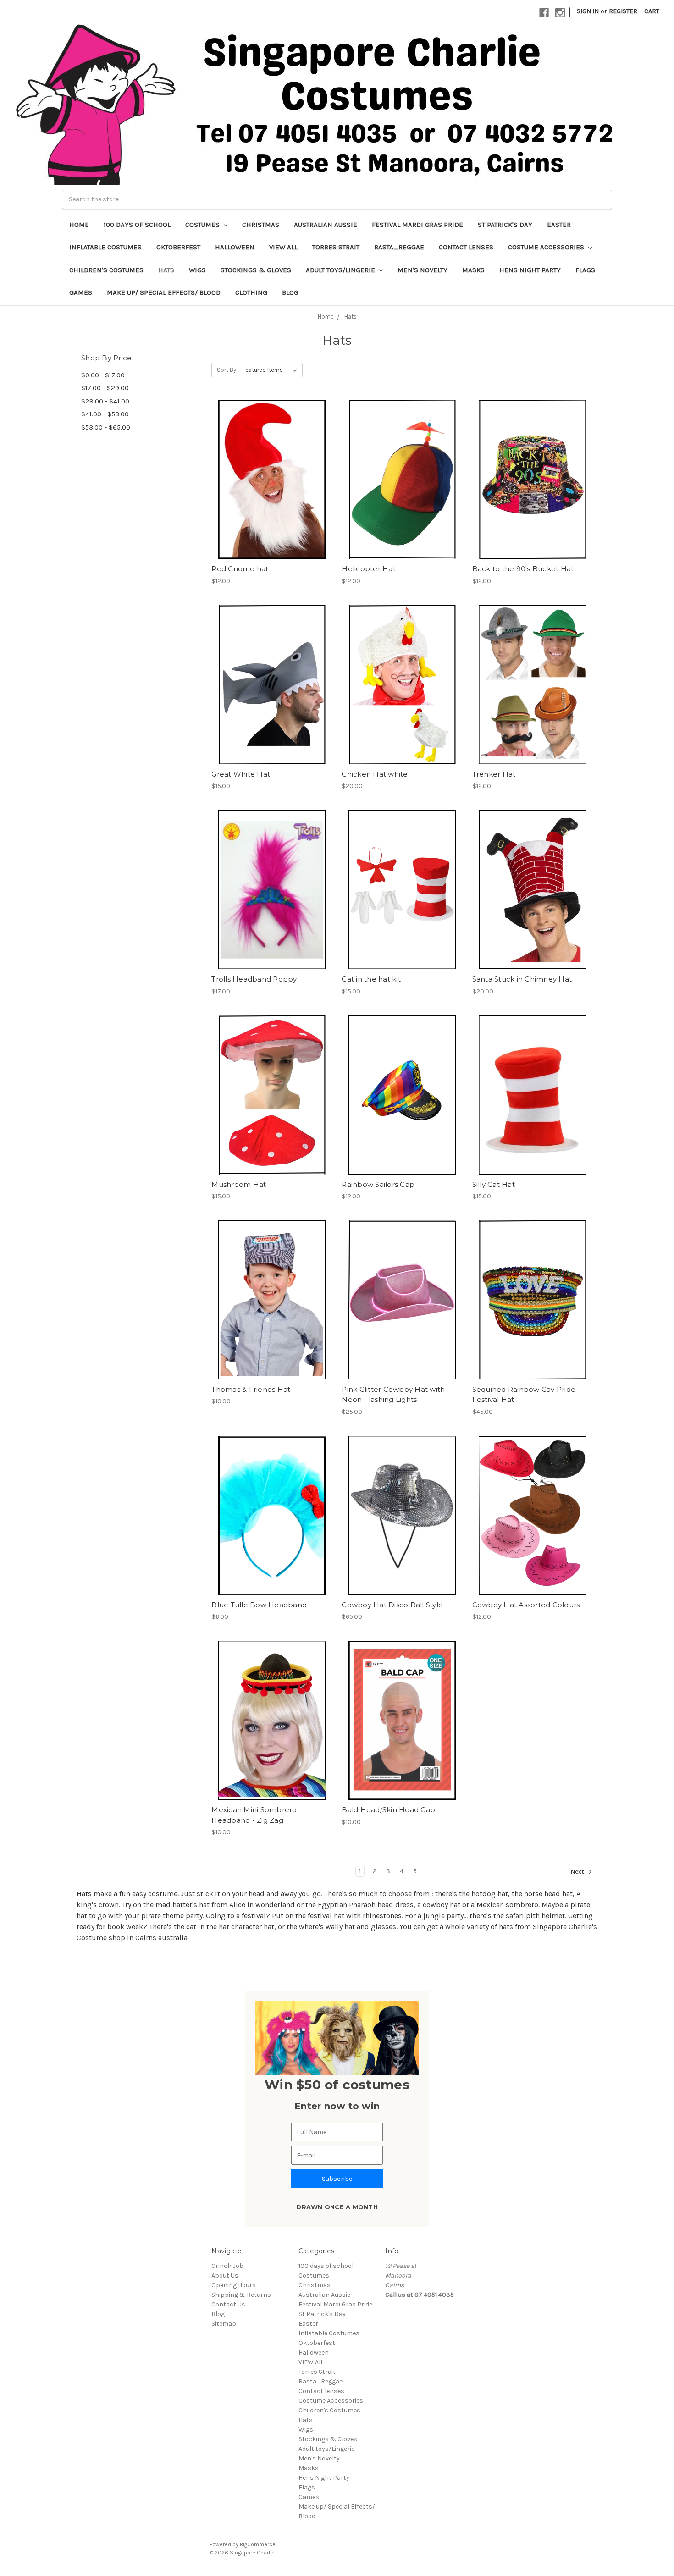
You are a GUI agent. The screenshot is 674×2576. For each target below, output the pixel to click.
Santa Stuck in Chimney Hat (522, 979)
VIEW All (283, 247)
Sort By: (227, 370)
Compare (269, 480)
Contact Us (228, 2304)
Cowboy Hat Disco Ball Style (392, 1605)
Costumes (203, 225)
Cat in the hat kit (371, 979)
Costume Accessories (547, 247)
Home (79, 225)
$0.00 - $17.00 (103, 375)
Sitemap (224, 2324)
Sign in (588, 11)
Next (578, 1872)
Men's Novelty (423, 270)
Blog (290, 292)
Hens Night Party (530, 270)
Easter (559, 225)
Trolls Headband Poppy (254, 979)
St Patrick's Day (505, 225)
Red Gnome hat (240, 569)
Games (81, 292)
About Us (225, 2275)
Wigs (197, 270)
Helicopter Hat (369, 569)
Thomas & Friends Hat (251, 1389)
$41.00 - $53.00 (105, 414)
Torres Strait (336, 247)
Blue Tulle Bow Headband (259, 1605)
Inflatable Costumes (105, 247)
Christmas (261, 225)
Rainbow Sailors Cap (378, 1184)
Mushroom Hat (239, 1184)
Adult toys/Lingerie (341, 270)
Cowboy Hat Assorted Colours (526, 1605)
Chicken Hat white (375, 774)
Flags (585, 270)
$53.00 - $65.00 (106, 427)
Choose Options (532, 1532)
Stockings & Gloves (256, 270)
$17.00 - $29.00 (105, 388)
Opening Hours (234, 2285)
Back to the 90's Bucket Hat (523, 569)
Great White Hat (241, 774)
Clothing (251, 292)
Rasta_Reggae (399, 247)
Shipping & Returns (241, 2295)
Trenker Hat (494, 774)
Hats (166, 270)
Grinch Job (227, 2266)
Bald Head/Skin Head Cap (388, 1810)
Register (623, 11)
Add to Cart (272, 496)
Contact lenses (466, 247)
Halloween (235, 247)
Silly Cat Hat (494, 1184)
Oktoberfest (178, 247)
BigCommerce (258, 2544)
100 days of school (137, 225)
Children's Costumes (106, 270)
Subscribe (337, 2179)
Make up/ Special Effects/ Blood (164, 292)
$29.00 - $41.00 (105, 401)
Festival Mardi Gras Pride (417, 225)
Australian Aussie (326, 225)
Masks (473, 270)
